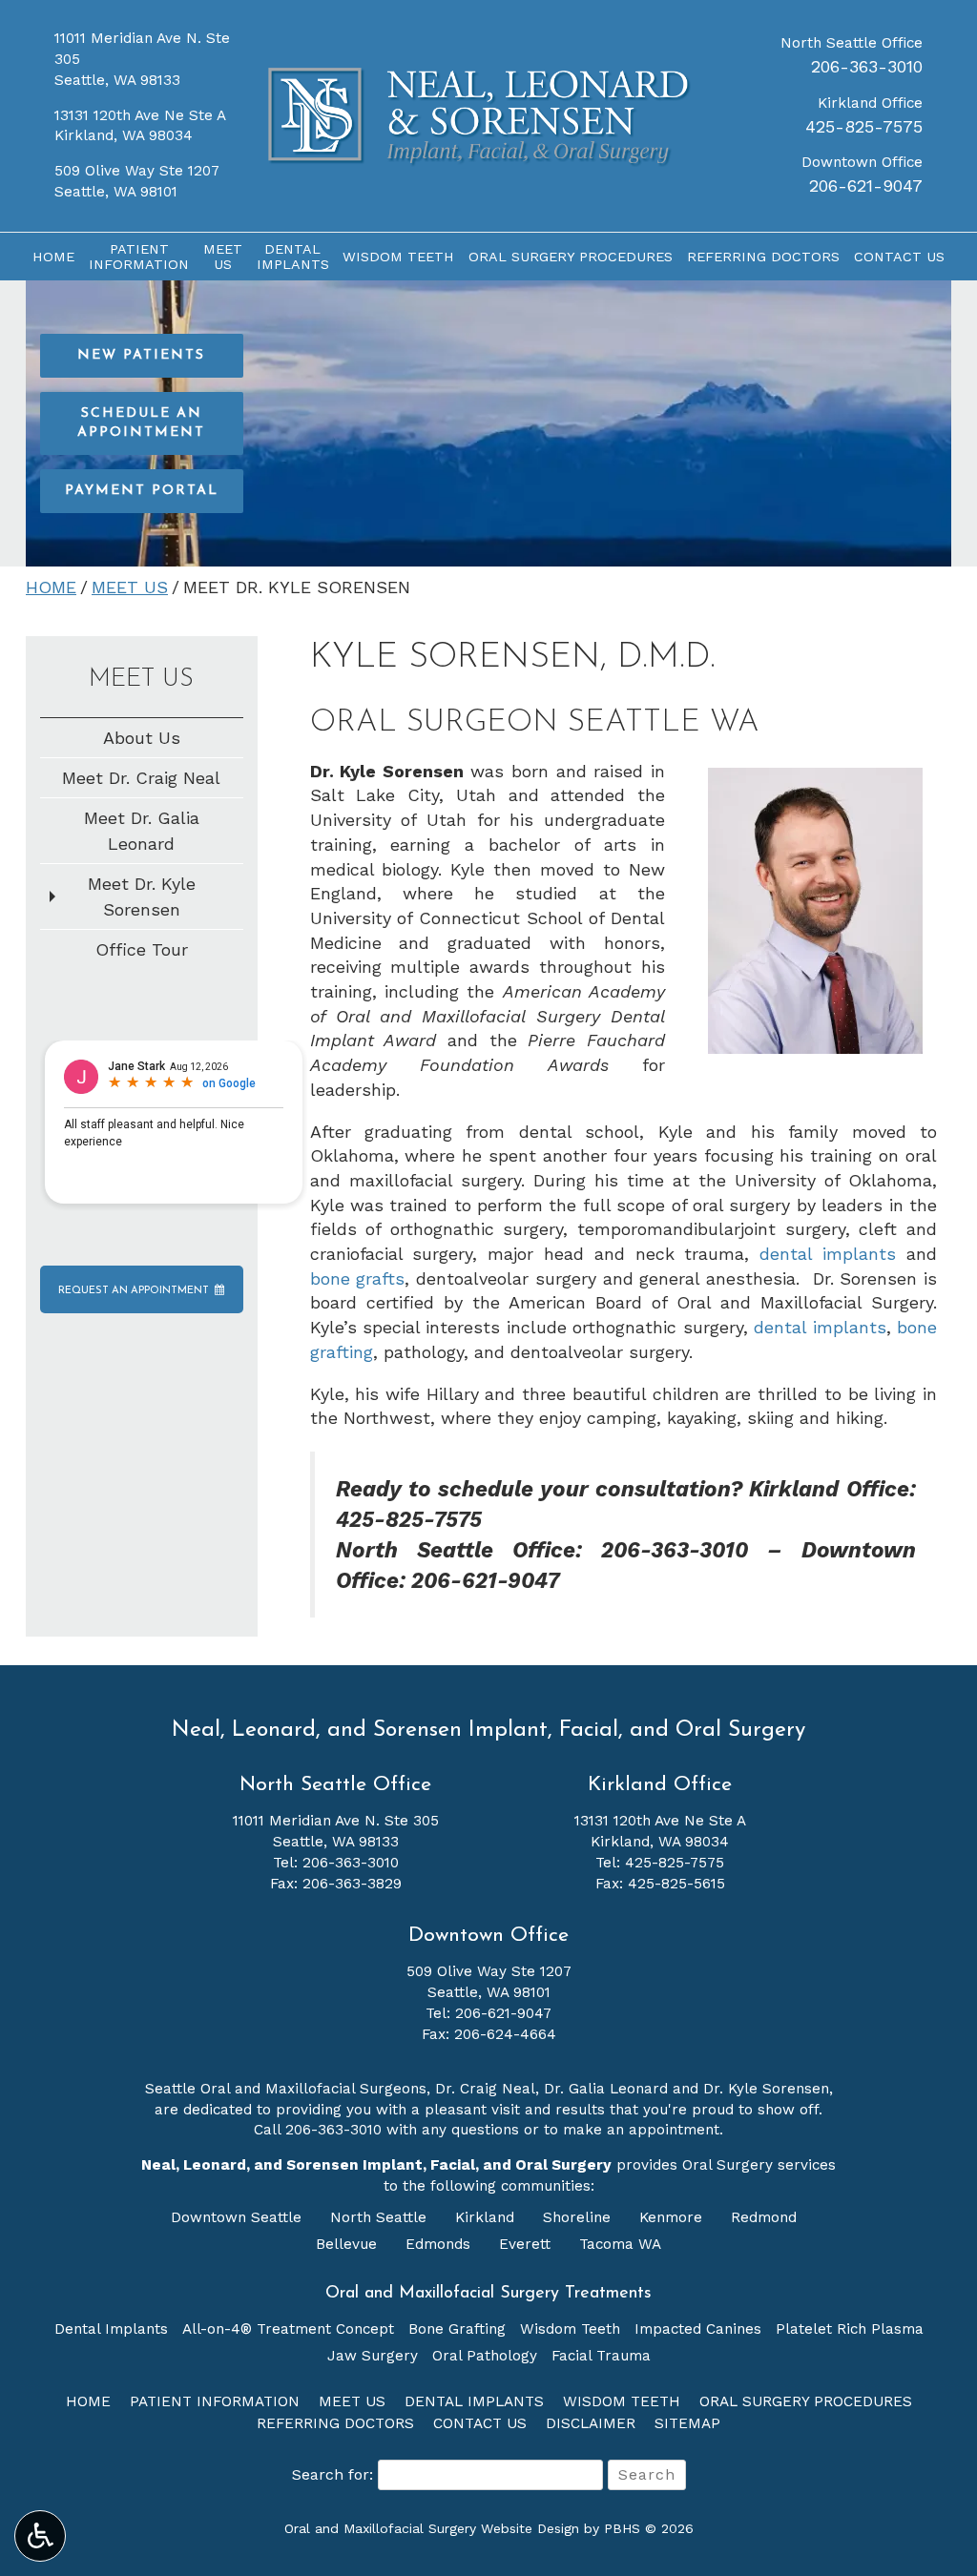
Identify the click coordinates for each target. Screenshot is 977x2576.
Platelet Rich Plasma (850, 2329)
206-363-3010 (867, 66)
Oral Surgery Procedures (571, 257)
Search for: (333, 2474)
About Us (142, 738)
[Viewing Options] (40, 2536)
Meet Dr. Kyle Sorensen (142, 896)
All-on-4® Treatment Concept (288, 2329)
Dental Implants (111, 2329)
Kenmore (673, 2217)
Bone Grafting (457, 2329)
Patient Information (215, 2401)
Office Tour (142, 949)
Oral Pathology (485, 2356)
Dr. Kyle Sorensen (766, 2089)
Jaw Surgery (373, 2356)
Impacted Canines (698, 2329)
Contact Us (899, 257)
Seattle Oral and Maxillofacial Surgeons (286, 2089)
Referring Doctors (763, 257)
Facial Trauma (601, 2356)
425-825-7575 (864, 126)
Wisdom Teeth (398, 257)
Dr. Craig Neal (485, 2089)
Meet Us (130, 587)
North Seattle (381, 2217)
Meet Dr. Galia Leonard (142, 831)
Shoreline (579, 2217)
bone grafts (358, 1278)
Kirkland (487, 2217)
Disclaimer (591, 2423)
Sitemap (687, 2423)
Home (53, 257)
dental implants (828, 1254)
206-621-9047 (866, 185)
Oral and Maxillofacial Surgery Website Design (432, 2528)
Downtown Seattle (239, 2217)
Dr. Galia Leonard (606, 2089)
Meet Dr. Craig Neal (141, 778)
